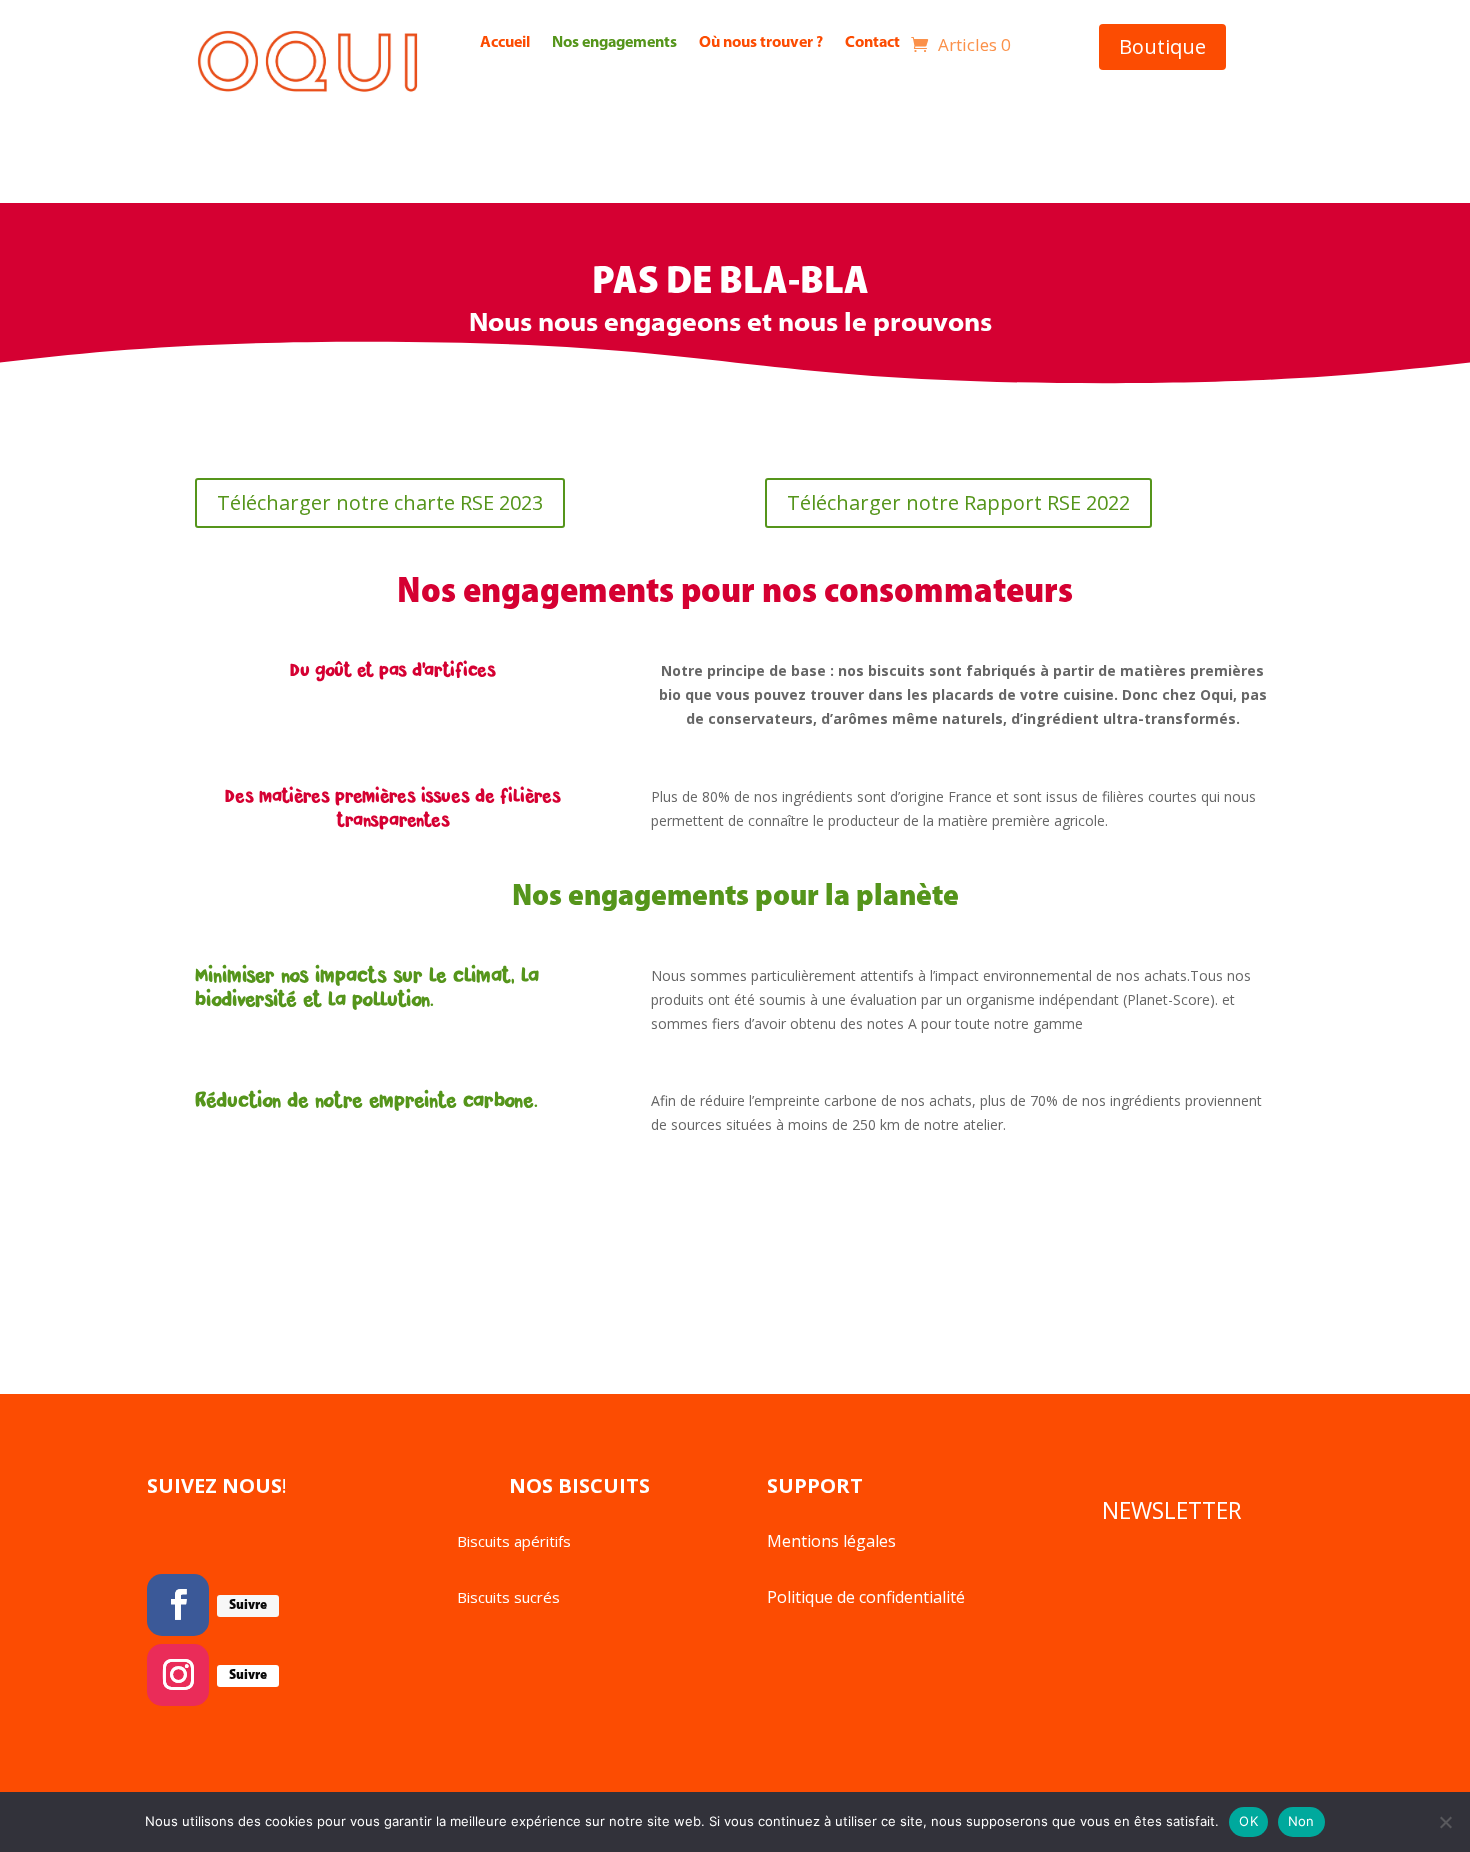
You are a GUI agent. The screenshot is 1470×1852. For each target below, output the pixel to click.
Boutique (1162, 46)
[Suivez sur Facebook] (178, 1605)
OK (1248, 1821)
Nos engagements (614, 44)
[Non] (1445, 1822)
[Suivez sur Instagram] (178, 1675)
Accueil (505, 44)
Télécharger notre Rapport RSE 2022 (958, 502)
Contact (872, 44)
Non (1301, 1821)
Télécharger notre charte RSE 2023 (380, 502)
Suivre (248, 1605)
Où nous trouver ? (761, 44)
